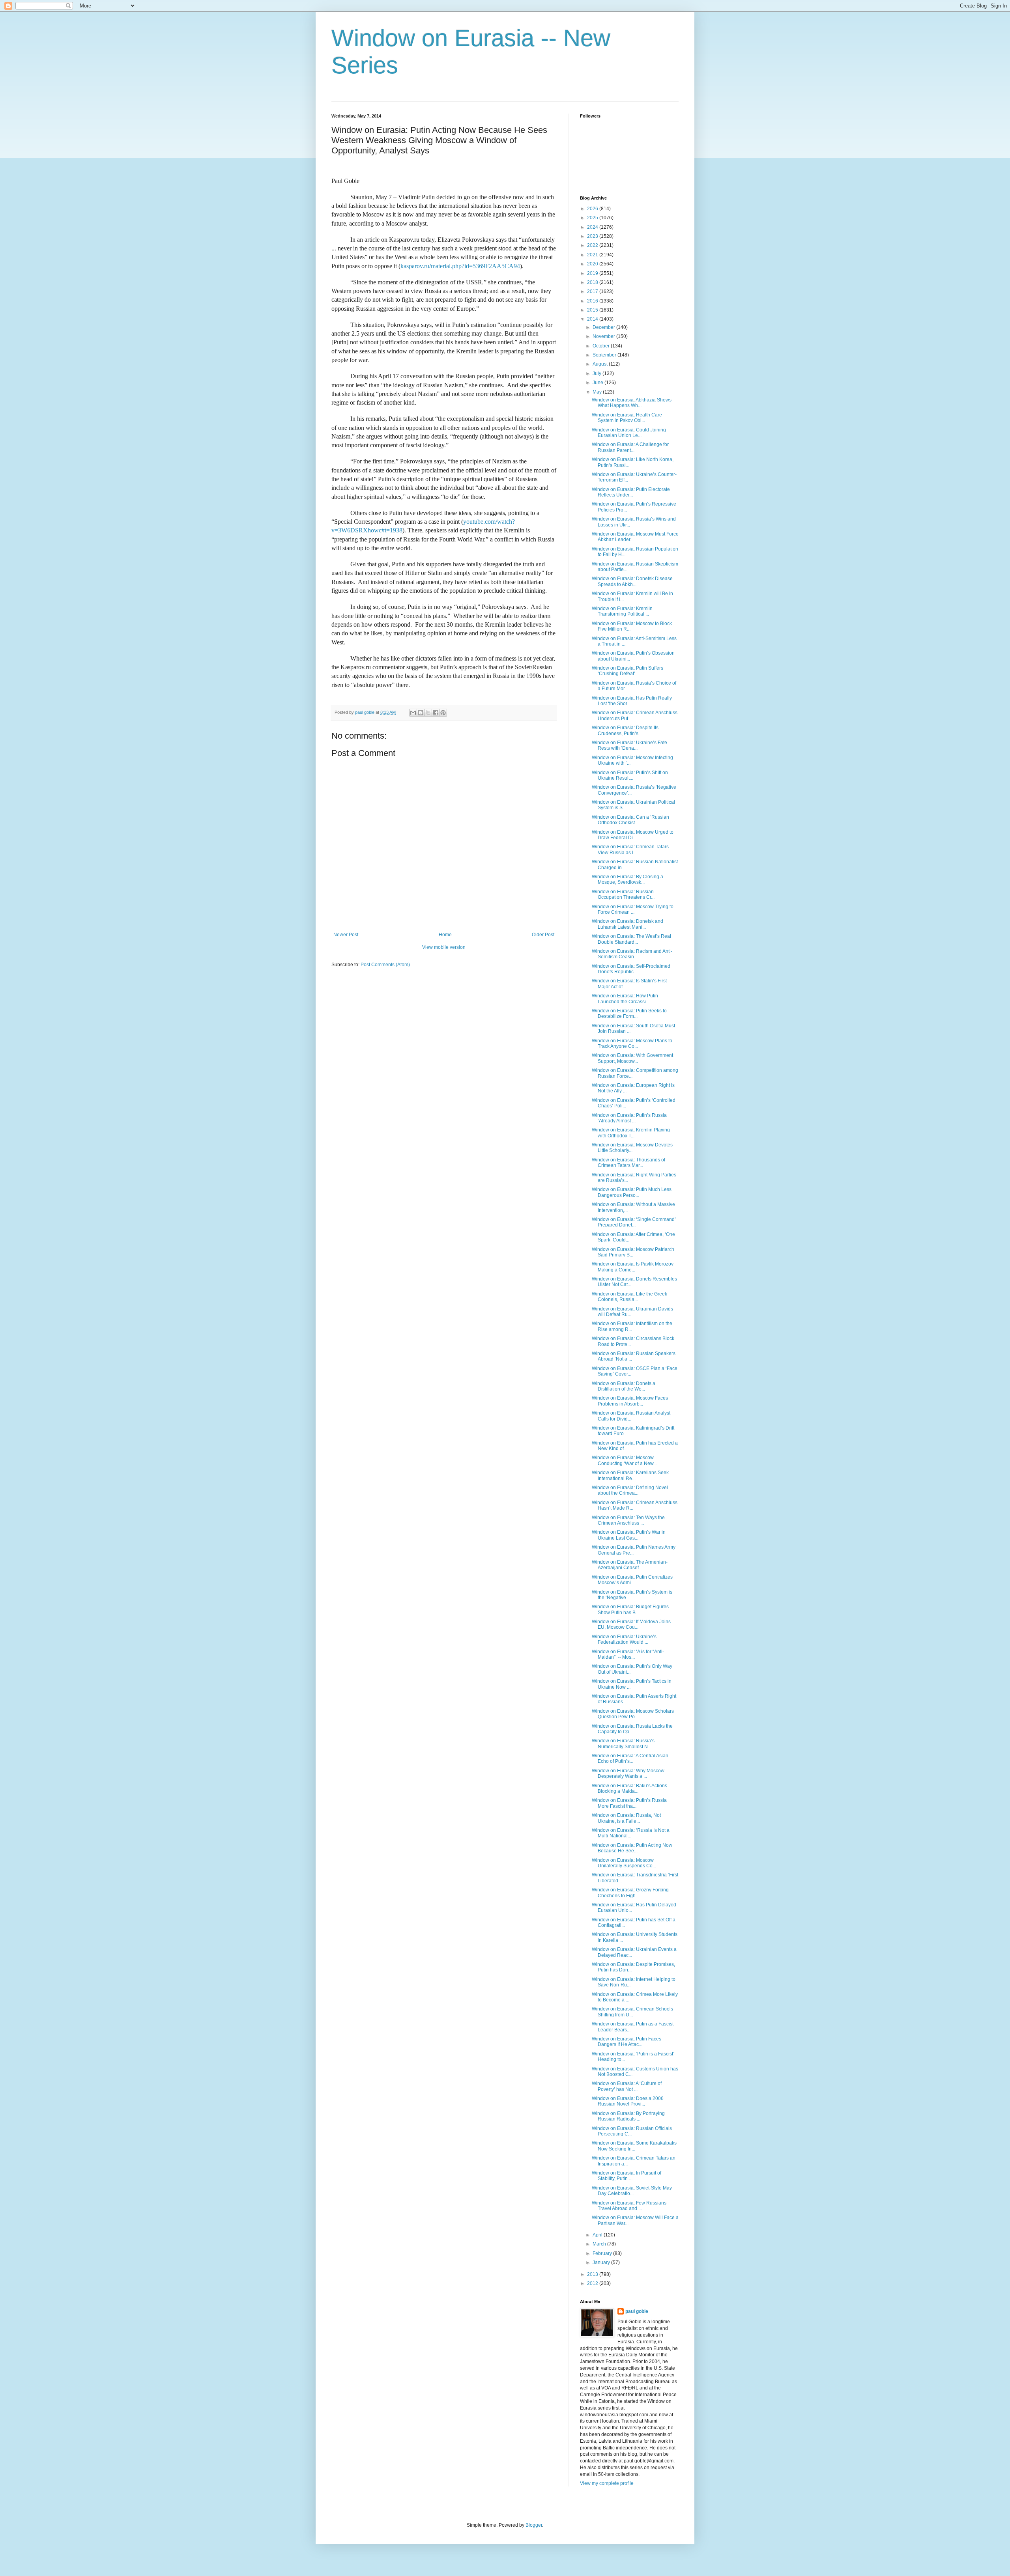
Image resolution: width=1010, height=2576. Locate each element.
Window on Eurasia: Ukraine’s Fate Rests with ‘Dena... (629, 745)
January (602, 2262)
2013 (593, 2274)
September (605, 355)
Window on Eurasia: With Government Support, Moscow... (632, 1058)
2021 (593, 255)
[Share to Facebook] (436, 713)
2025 (593, 218)
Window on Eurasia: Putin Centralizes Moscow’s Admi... (632, 1580)
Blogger (534, 2525)
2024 (593, 227)
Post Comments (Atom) (385, 965)
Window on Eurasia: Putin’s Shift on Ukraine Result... (630, 775)
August (601, 364)
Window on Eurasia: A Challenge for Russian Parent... (630, 447)
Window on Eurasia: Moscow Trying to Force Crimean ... (633, 909)
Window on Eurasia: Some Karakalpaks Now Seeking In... (634, 2146)
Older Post (543, 935)
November (604, 336)
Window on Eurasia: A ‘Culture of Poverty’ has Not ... (627, 2086)
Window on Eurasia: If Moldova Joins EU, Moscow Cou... (631, 1624)
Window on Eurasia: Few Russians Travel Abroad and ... (629, 2206)
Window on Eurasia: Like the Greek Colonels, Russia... (629, 1297)
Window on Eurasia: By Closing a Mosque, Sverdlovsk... (628, 879)
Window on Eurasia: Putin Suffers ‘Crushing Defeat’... (628, 671)
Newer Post (346, 935)
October (602, 346)
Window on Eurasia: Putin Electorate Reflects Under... (631, 492)
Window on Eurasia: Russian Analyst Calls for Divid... (631, 1416)
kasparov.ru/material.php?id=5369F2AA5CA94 (460, 266)
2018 (593, 282)
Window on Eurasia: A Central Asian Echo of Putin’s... (630, 1758)
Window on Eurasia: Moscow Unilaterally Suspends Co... (624, 1863)
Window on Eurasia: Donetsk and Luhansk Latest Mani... (628, 924)
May (598, 392)
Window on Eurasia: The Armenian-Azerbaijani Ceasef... (630, 1565)
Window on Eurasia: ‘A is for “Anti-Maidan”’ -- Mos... (628, 1654)
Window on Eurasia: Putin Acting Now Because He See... (632, 1848)
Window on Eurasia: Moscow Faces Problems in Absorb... (630, 1401)
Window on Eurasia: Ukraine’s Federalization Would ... (624, 1639)
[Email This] (413, 713)
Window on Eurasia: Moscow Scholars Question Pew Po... (633, 1714)
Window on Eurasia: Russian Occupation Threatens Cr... (623, 894)
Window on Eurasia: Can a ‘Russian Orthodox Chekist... (630, 820)
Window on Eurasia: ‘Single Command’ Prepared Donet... (634, 1222)
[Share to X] (428, 713)
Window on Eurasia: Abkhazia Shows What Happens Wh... (632, 403)
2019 (593, 273)
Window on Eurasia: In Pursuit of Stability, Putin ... (627, 2176)
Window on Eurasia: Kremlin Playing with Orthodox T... (631, 1133)
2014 (593, 319)
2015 (593, 310)
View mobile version (444, 947)
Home (445, 935)
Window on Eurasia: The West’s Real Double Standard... (631, 939)
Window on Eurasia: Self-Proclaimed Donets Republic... (631, 969)
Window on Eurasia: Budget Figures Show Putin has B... (630, 1609)
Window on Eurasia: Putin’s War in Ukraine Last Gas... (629, 1535)
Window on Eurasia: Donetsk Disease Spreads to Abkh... (632, 581)
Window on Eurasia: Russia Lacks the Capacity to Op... (632, 1729)
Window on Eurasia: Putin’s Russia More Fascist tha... (629, 1803)
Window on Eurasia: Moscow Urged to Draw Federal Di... (633, 835)
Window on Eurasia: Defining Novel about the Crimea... (630, 1490)
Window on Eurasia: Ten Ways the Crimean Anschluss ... (628, 1520)
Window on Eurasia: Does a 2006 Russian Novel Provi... (628, 2101)
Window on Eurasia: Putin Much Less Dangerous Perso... (632, 1192)
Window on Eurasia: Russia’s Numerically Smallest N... (623, 1743)
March (600, 2244)
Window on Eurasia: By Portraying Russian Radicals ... (628, 2116)
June (599, 383)
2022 (593, 245)
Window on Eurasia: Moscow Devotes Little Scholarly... (632, 1148)
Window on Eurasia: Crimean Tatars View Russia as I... (630, 849)
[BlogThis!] (421, 713)
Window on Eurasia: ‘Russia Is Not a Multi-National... (631, 1833)
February (603, 2253)
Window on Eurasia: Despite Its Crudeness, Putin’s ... (625, 730)
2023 (593, 236)
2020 (593, 264)
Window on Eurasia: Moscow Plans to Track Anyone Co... (632, 1043)
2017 (593, 291)
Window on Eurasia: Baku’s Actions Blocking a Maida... (629, 1788)
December (604, 327)
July (598, 373)
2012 (593, 2283)
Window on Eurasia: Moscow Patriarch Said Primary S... (633, 1252)
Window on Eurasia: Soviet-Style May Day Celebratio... (632, 2191)
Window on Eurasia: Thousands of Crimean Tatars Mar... (628, 1163)
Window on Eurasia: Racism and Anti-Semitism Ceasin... (632, 954)
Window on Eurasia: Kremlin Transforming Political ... (622, 611)
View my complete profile (607, 2483)
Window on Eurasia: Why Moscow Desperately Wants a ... (628, 1773)
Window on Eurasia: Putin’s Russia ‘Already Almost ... (629, 1118)
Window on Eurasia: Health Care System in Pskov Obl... (627, 418)
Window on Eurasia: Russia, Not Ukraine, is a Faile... (626, 1818)
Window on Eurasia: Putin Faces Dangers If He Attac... (627, 2042)
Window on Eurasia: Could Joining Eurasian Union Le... (629, 433)
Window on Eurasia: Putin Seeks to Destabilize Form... (629, 1014)
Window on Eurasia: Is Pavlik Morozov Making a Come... (633, 1267)
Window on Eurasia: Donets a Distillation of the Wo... (624, 1386)
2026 (593, 209)
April (598, 2235)
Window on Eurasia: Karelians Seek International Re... (630, 1475)
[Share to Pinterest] (443, 713)
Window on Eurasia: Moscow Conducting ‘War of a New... (624, 1460)
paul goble (637, 2311)
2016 (593, 301)
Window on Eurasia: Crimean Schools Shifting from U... (632, 2012)
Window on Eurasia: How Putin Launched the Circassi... (625, 999)
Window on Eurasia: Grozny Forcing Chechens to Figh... (630, 1893)
